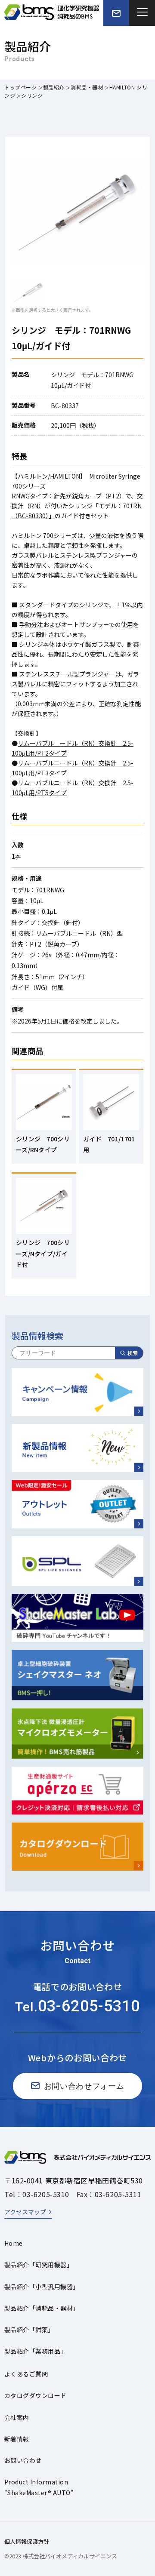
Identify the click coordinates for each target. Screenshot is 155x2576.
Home (14, 2243)
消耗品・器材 (87, 87)
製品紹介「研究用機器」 (39, 2265)
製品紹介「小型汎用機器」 (42, 2287)
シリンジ (32, 95)
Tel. (77, 2007)
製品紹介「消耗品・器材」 (42, 2308)
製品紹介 (54, 87)
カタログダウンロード (36, 2395)
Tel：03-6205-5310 (37, 2194)
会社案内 (17, 2417)
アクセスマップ (25, 2212)
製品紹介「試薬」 (29, 2330)
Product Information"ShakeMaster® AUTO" (39, 2487)
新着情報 (17, 2439)
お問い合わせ (23, 2460)
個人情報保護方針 (27, 2541)
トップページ (21, 87)
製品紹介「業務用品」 (36, 2351)
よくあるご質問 (26, 2374)
